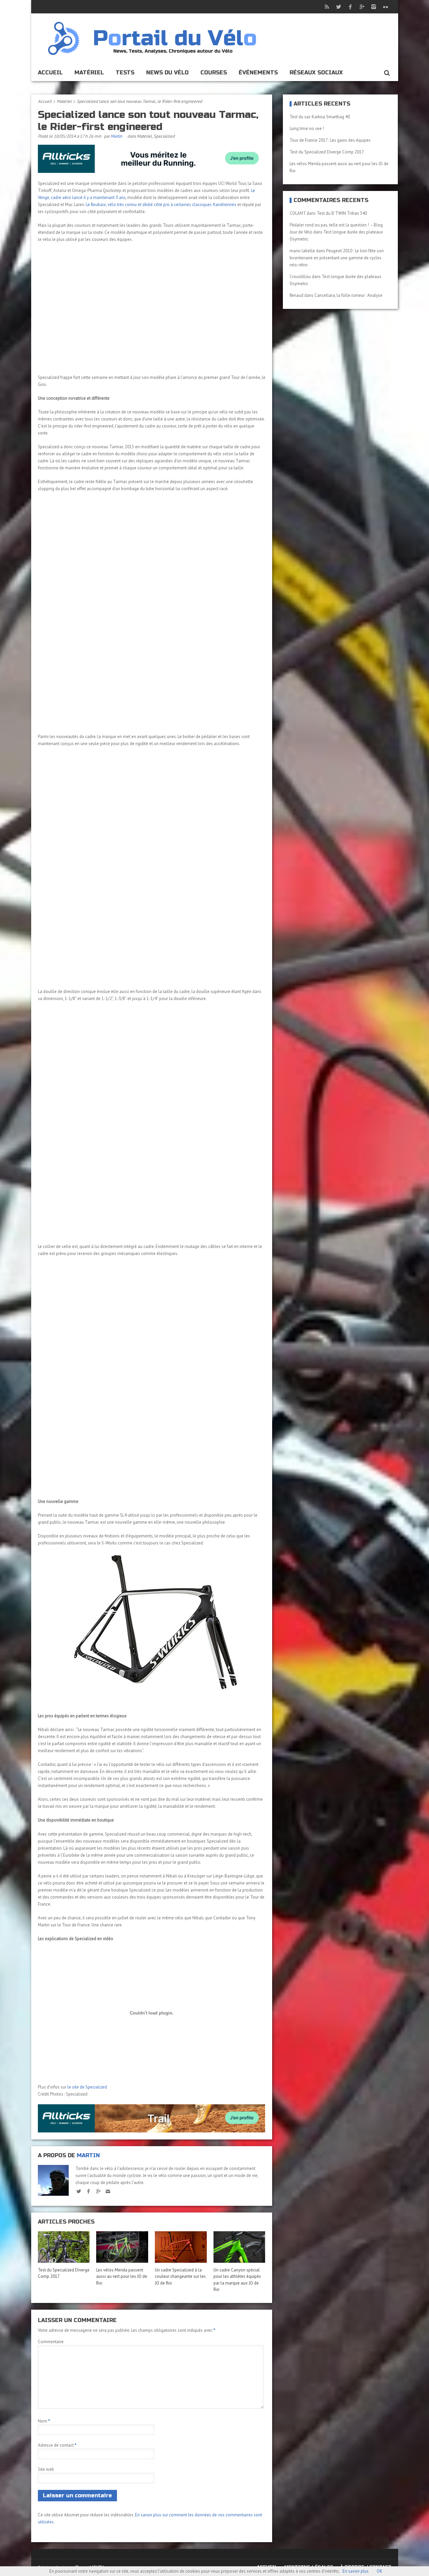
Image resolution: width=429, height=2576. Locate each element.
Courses (214, 73)
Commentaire (51, 2342)
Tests (125, 73)
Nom (44, 2421)
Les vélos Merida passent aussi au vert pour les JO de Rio (122, 2276)
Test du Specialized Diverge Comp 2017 (327, 152)
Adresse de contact (57, 2445)
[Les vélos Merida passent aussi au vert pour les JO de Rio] (122, 2247)
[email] (108, 2191)
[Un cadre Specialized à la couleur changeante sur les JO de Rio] (181, 2247)
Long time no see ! (307, 128)
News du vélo (167, 73)
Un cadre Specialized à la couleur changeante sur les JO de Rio (180, 2276)
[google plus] (98, 2191)
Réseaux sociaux (316, 73)
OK (380, 2571)
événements (258, 73)
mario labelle (302, 251)
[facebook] (89, 2191)
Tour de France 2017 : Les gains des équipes (330, 140)
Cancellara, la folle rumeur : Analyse (348, 295)
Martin (116, 136)
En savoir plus (356, 2571)
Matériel (89, 73)
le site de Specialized (87, 2087)
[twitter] (79, 2191)
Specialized (164, 136)
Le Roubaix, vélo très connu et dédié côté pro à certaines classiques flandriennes (161, 205)
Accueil (50, 73)
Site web (46, 2469)
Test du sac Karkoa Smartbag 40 (320, 117)
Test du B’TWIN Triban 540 (342, 213)
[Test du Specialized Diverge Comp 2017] (64, 2247)
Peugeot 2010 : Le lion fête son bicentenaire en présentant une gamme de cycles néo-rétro (337, 258)
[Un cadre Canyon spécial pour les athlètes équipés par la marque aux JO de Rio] (239, 2247)
